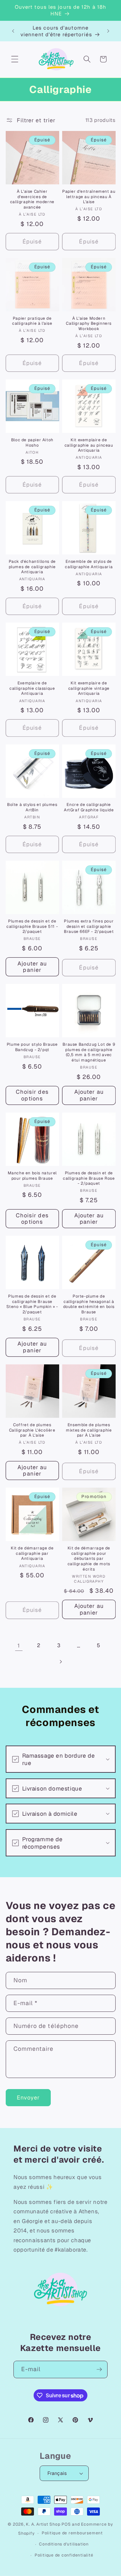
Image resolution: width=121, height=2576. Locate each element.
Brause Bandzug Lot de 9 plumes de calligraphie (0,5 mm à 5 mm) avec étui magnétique (89, 1052)
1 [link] (19, 1645)
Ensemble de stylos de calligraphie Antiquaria (89, 564)
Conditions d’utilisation (64, 2544)
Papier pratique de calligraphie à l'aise (32, 321)
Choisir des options (32, 1095)
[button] (15, 59)
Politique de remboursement (72, 2533)
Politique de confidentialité (64, 2555)
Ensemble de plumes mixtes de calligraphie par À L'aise (89, 1430)
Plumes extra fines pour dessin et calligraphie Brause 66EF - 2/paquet (89, 927)
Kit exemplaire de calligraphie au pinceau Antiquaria (89, 445)
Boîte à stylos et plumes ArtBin (32, 807)
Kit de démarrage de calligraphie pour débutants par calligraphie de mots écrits (89, 1559)
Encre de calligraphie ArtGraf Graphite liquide (89, 807)
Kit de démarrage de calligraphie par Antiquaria (32, 1553)
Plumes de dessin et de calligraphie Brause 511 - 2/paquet (32, 927)
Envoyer (28, 2097)
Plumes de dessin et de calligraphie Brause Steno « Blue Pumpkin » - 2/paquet (32, 1304)
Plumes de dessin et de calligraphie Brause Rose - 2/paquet (89, 1178)
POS (66, 2524)
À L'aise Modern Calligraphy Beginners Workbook (89, 324)
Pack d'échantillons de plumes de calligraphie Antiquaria (32, 567)
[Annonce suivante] (108, 31)
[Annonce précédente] (13, 31)
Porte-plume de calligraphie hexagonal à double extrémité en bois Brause (89, 1304)
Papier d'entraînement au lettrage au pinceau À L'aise (89, 197)
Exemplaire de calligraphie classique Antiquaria (32, 688)
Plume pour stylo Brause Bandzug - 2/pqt (32, 1047)
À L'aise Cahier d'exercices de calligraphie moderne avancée (32, 199)
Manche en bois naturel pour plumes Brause (32, 1176)
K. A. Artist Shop (43, 2524)
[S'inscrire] (99, 2369)
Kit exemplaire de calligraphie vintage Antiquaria (89, 688)
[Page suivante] (61, 1662)
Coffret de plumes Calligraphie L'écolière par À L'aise (32, 1430)
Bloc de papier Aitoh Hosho (32, 443)
